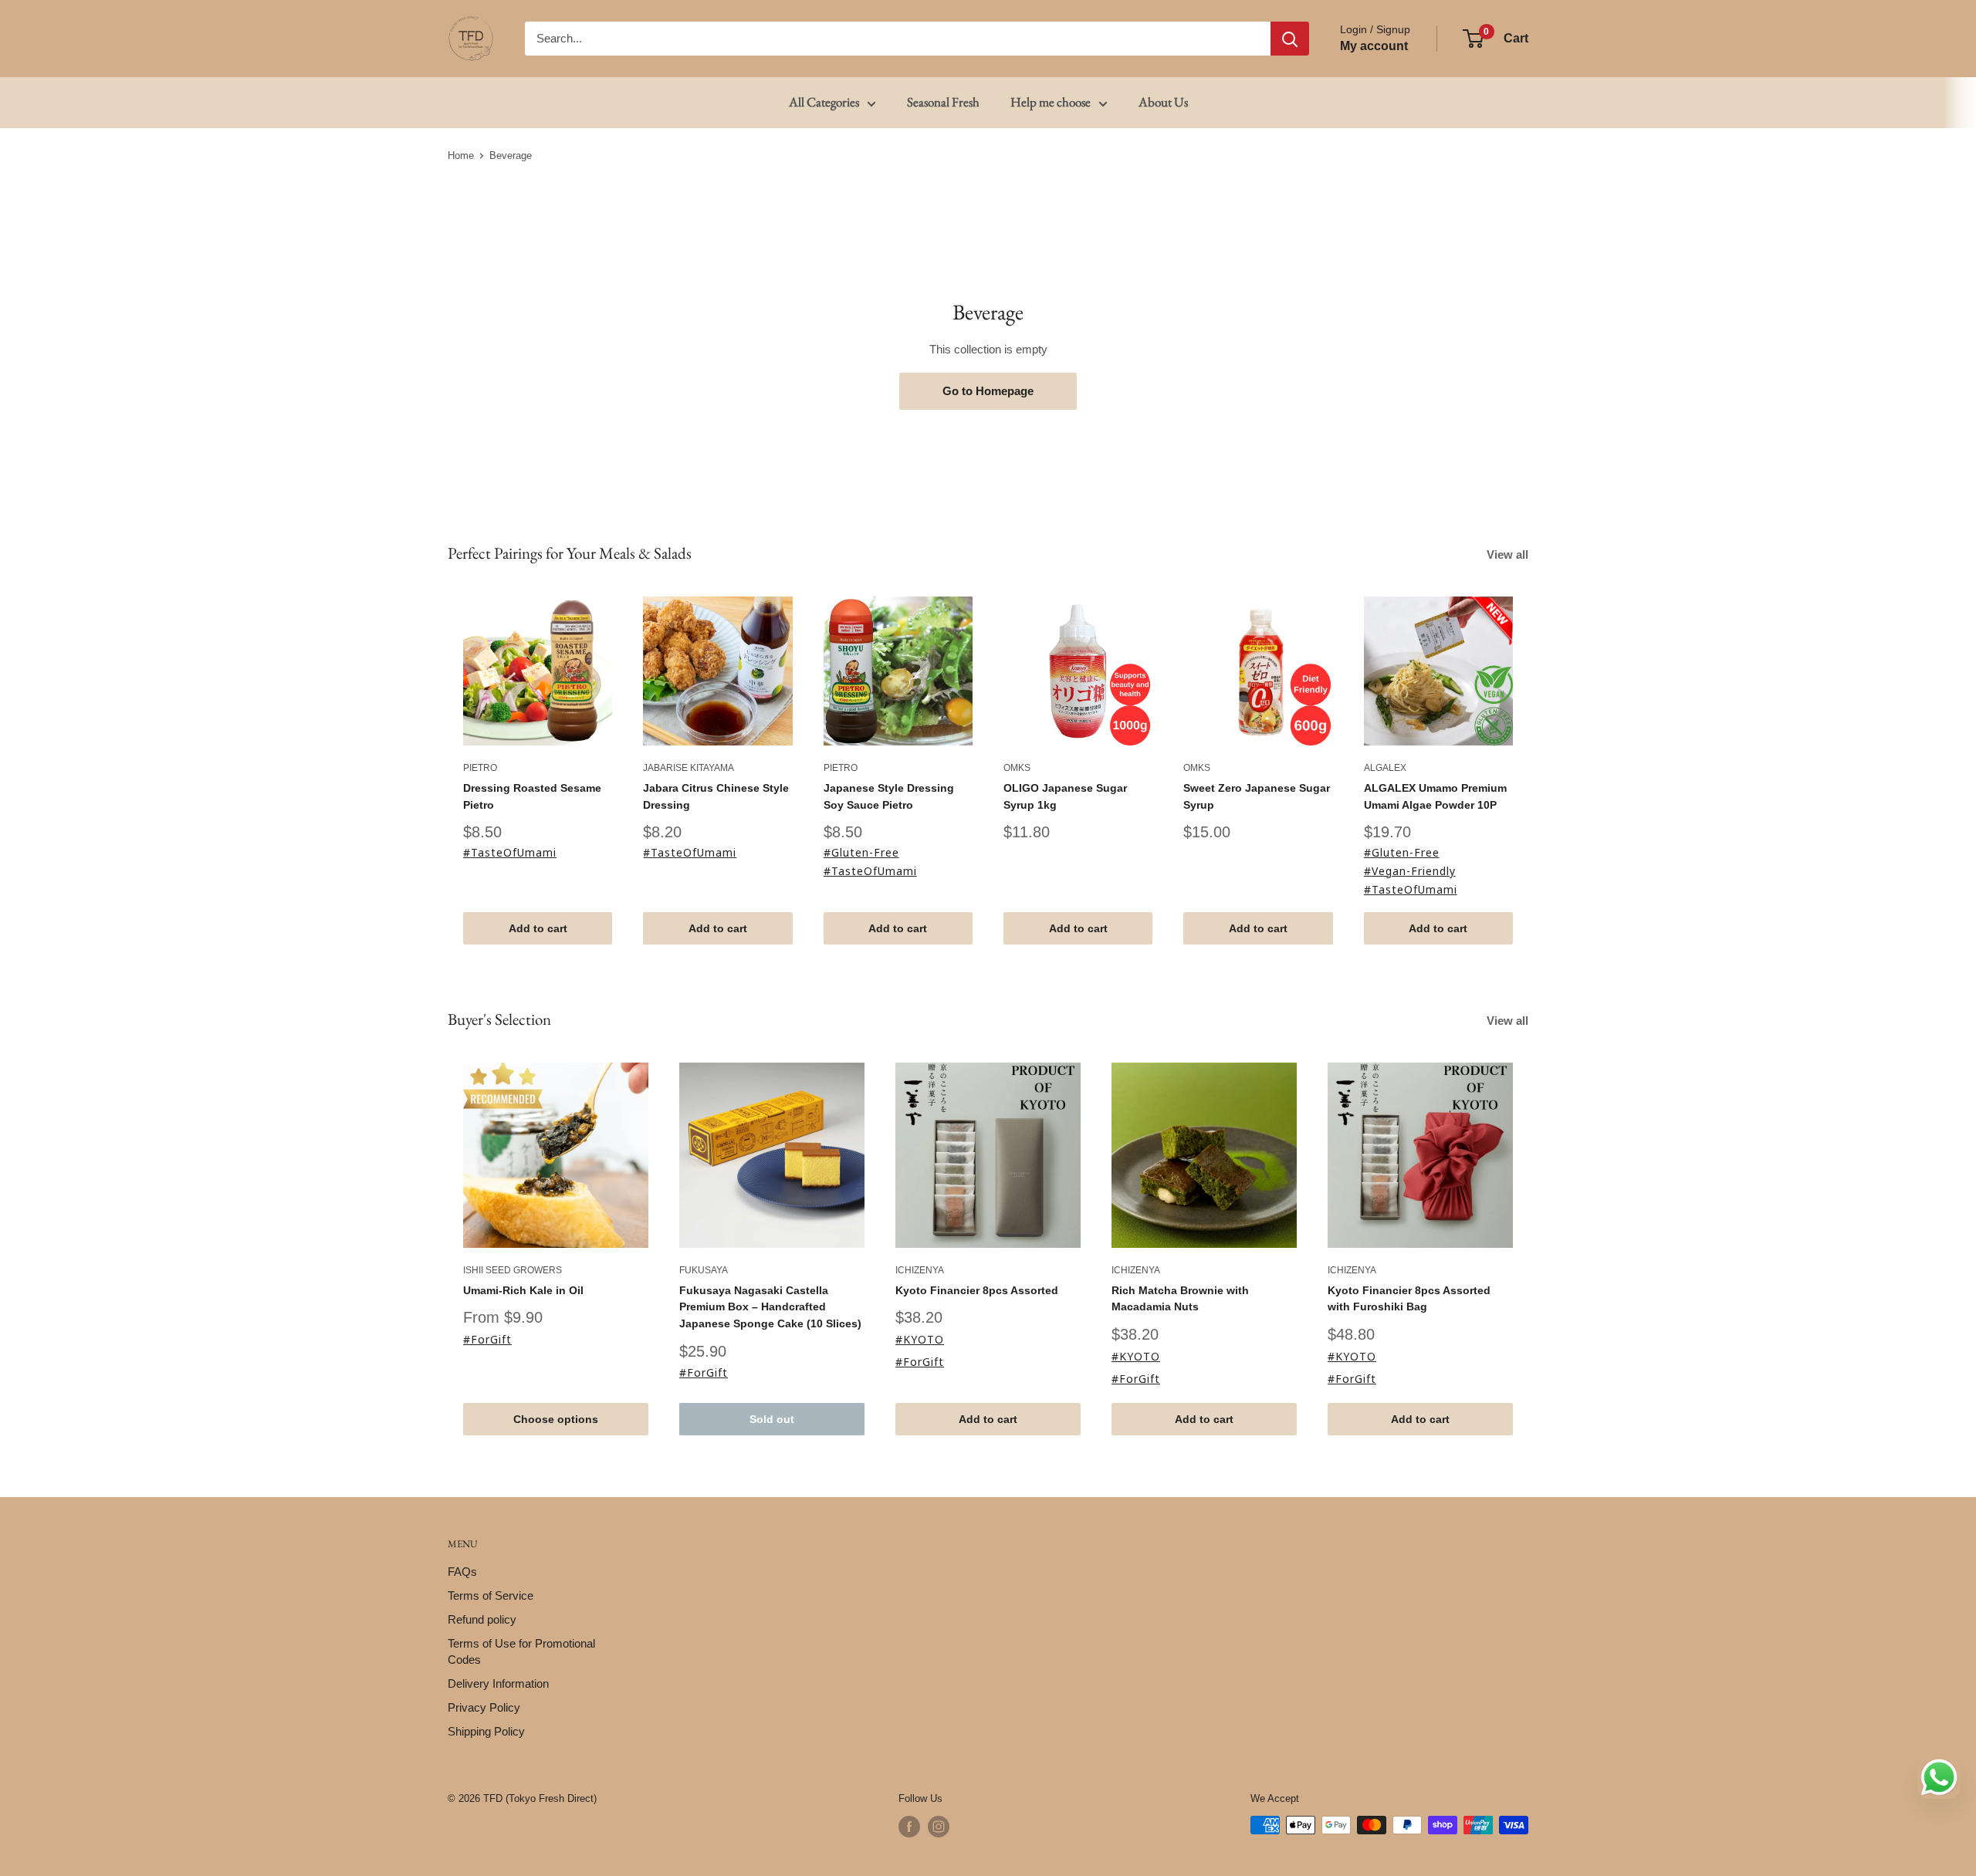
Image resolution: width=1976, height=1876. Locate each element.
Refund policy (482, 1619)
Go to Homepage (988, 391)
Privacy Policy (484, 1707)
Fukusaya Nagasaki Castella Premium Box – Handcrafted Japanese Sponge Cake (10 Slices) (770, 1306)
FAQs (462, 1572)
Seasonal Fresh (943, 102)
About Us (1163, 102)
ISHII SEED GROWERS (513, 1270)
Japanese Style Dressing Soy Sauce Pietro (889, 796)
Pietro (480, 769)
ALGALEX (1385, 769)
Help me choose (1051, 102)
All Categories (824, 102)
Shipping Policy (486, 1731)
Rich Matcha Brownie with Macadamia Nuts (1180, 1298)
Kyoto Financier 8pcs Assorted (977, 1290)
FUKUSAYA (704, 1270)
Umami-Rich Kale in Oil (523, 1290)
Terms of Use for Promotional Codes (521, 1651)
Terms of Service (491, 1595)
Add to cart (538, 929)
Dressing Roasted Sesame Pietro (538, 796)
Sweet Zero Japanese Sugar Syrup (1257, 796)
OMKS (1017, 769)
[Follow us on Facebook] (909, 1827)
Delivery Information (498, 1683)
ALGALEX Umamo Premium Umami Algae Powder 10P (1435, 796)
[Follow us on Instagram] (939, 1827)
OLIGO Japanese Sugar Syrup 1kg (1065, 796)
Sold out (772, 1419)
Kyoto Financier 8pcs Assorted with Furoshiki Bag (1409, 1298)
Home (461, 155)
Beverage (511, 155)
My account (1374, 46)
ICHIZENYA (920, 1270)
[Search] (1290, 39)
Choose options (556, 1419)
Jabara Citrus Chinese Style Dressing (716, 796)
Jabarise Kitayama (689, 769)
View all (1509, 554)
